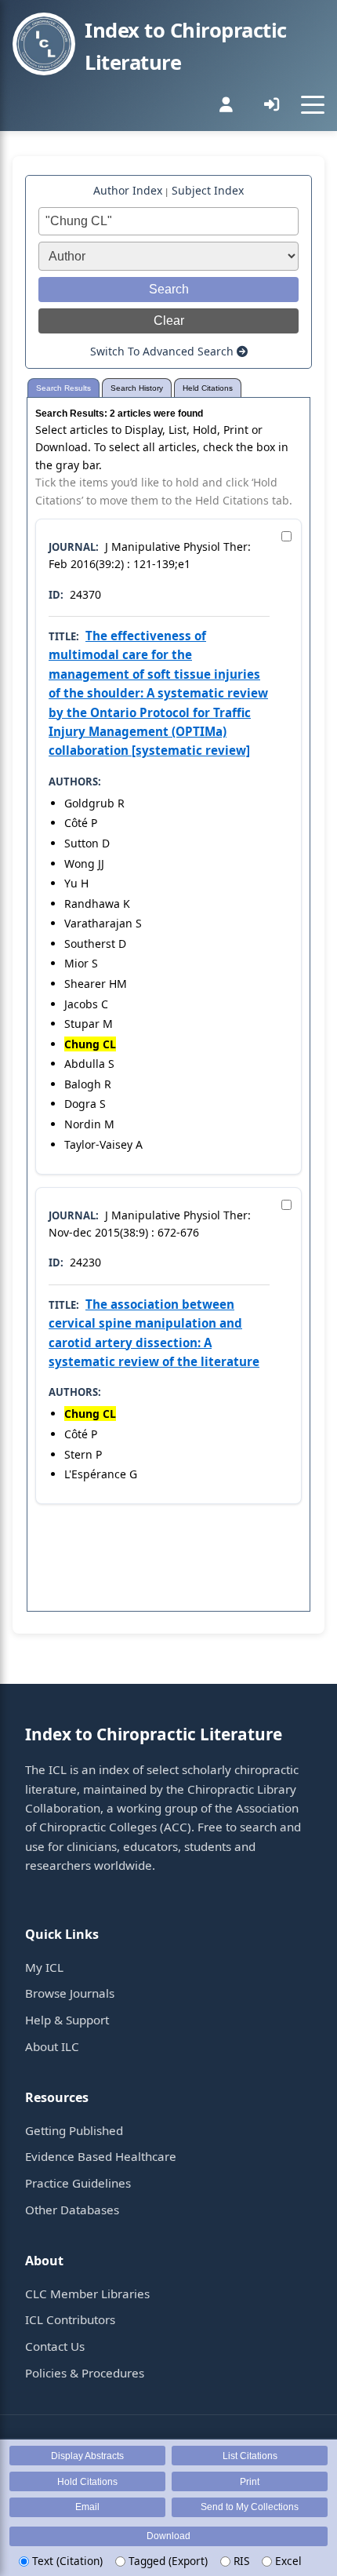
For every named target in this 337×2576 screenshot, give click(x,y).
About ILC (52, 2046)
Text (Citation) (66, 2561)
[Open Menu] (313, 104)
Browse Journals (70, 1993)
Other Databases (72, 2210)
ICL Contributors (70, 2319)
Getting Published (74, 2130)
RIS (240, 2561)
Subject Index (208, 190)
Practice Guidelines (78, 2183)
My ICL (44, 1967)
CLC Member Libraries (87, 2294)
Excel (287, 2561)
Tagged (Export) (167, 2561)
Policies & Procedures (85, 2373)
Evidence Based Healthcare (101, 2156)
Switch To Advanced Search (163, 351)
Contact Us (55, 2346)
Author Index (128, 190)
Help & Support (67, 2020)
